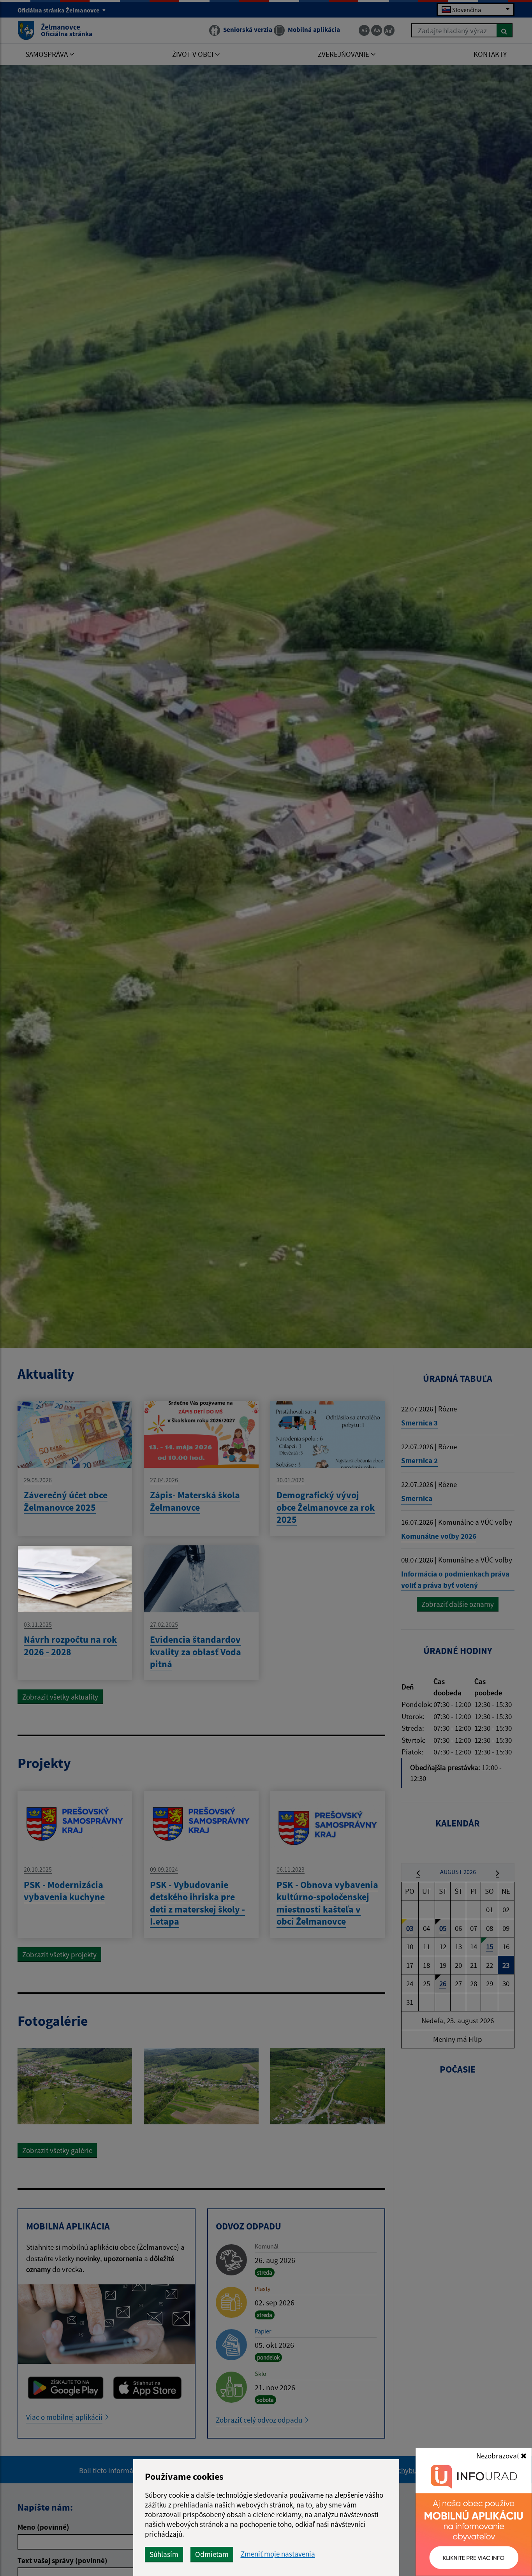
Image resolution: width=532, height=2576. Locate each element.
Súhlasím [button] (164, 2554)
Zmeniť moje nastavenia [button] (278, 2554)
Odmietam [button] (212, 2554)
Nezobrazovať (499, 2456)
